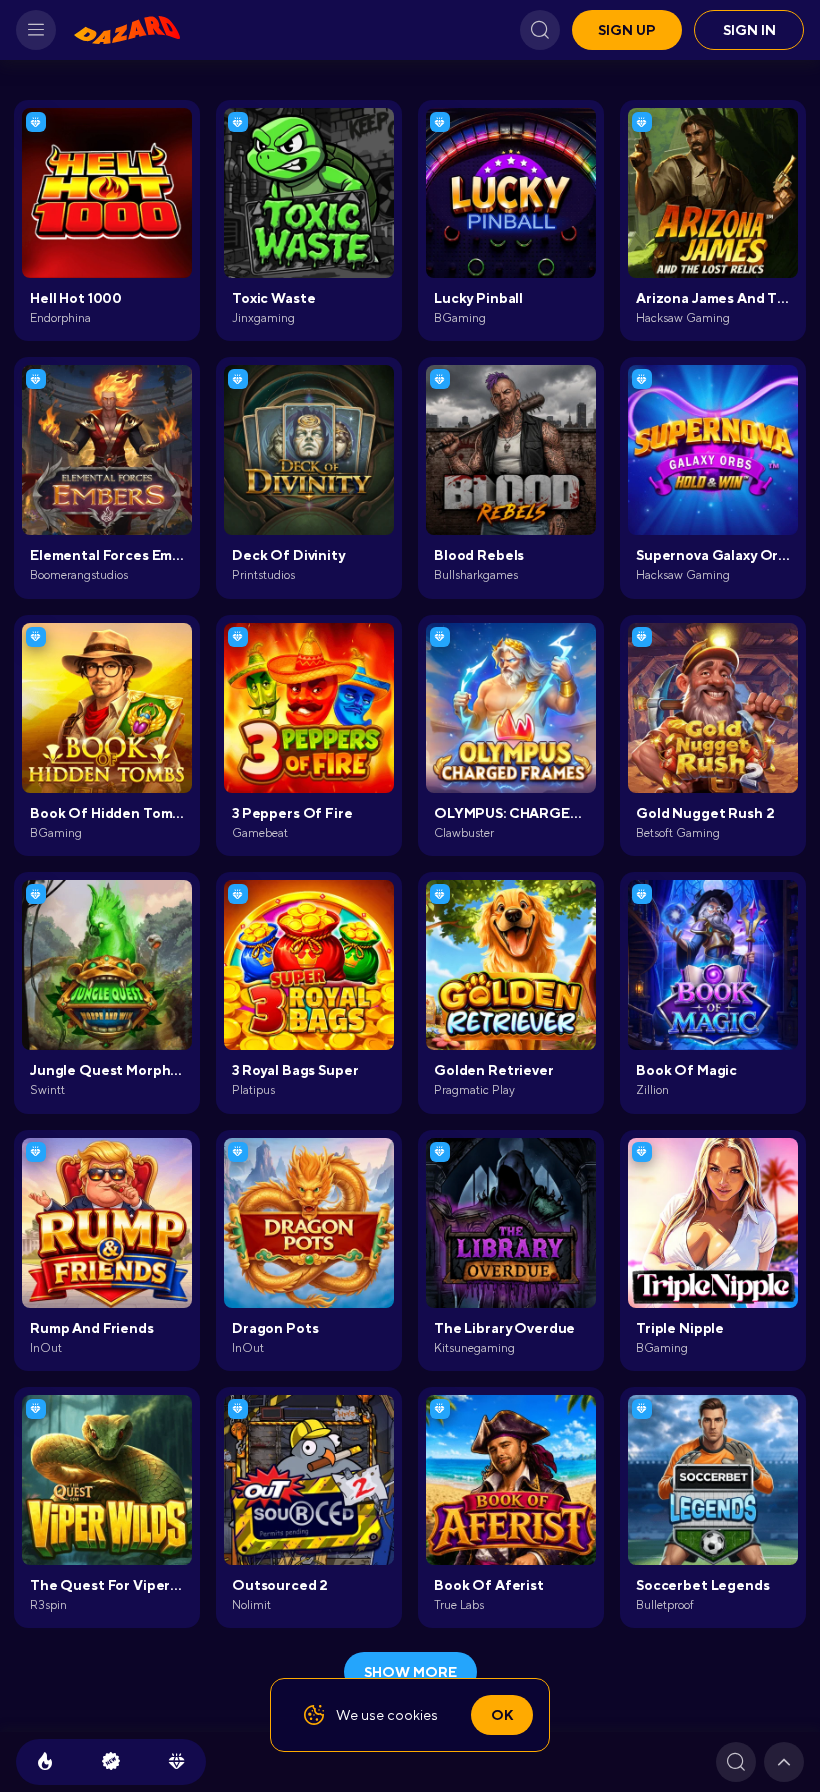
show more (410, 1672)
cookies (412, 1715)
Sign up (627, 30)
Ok (502, 1715)
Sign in (749, 30)
